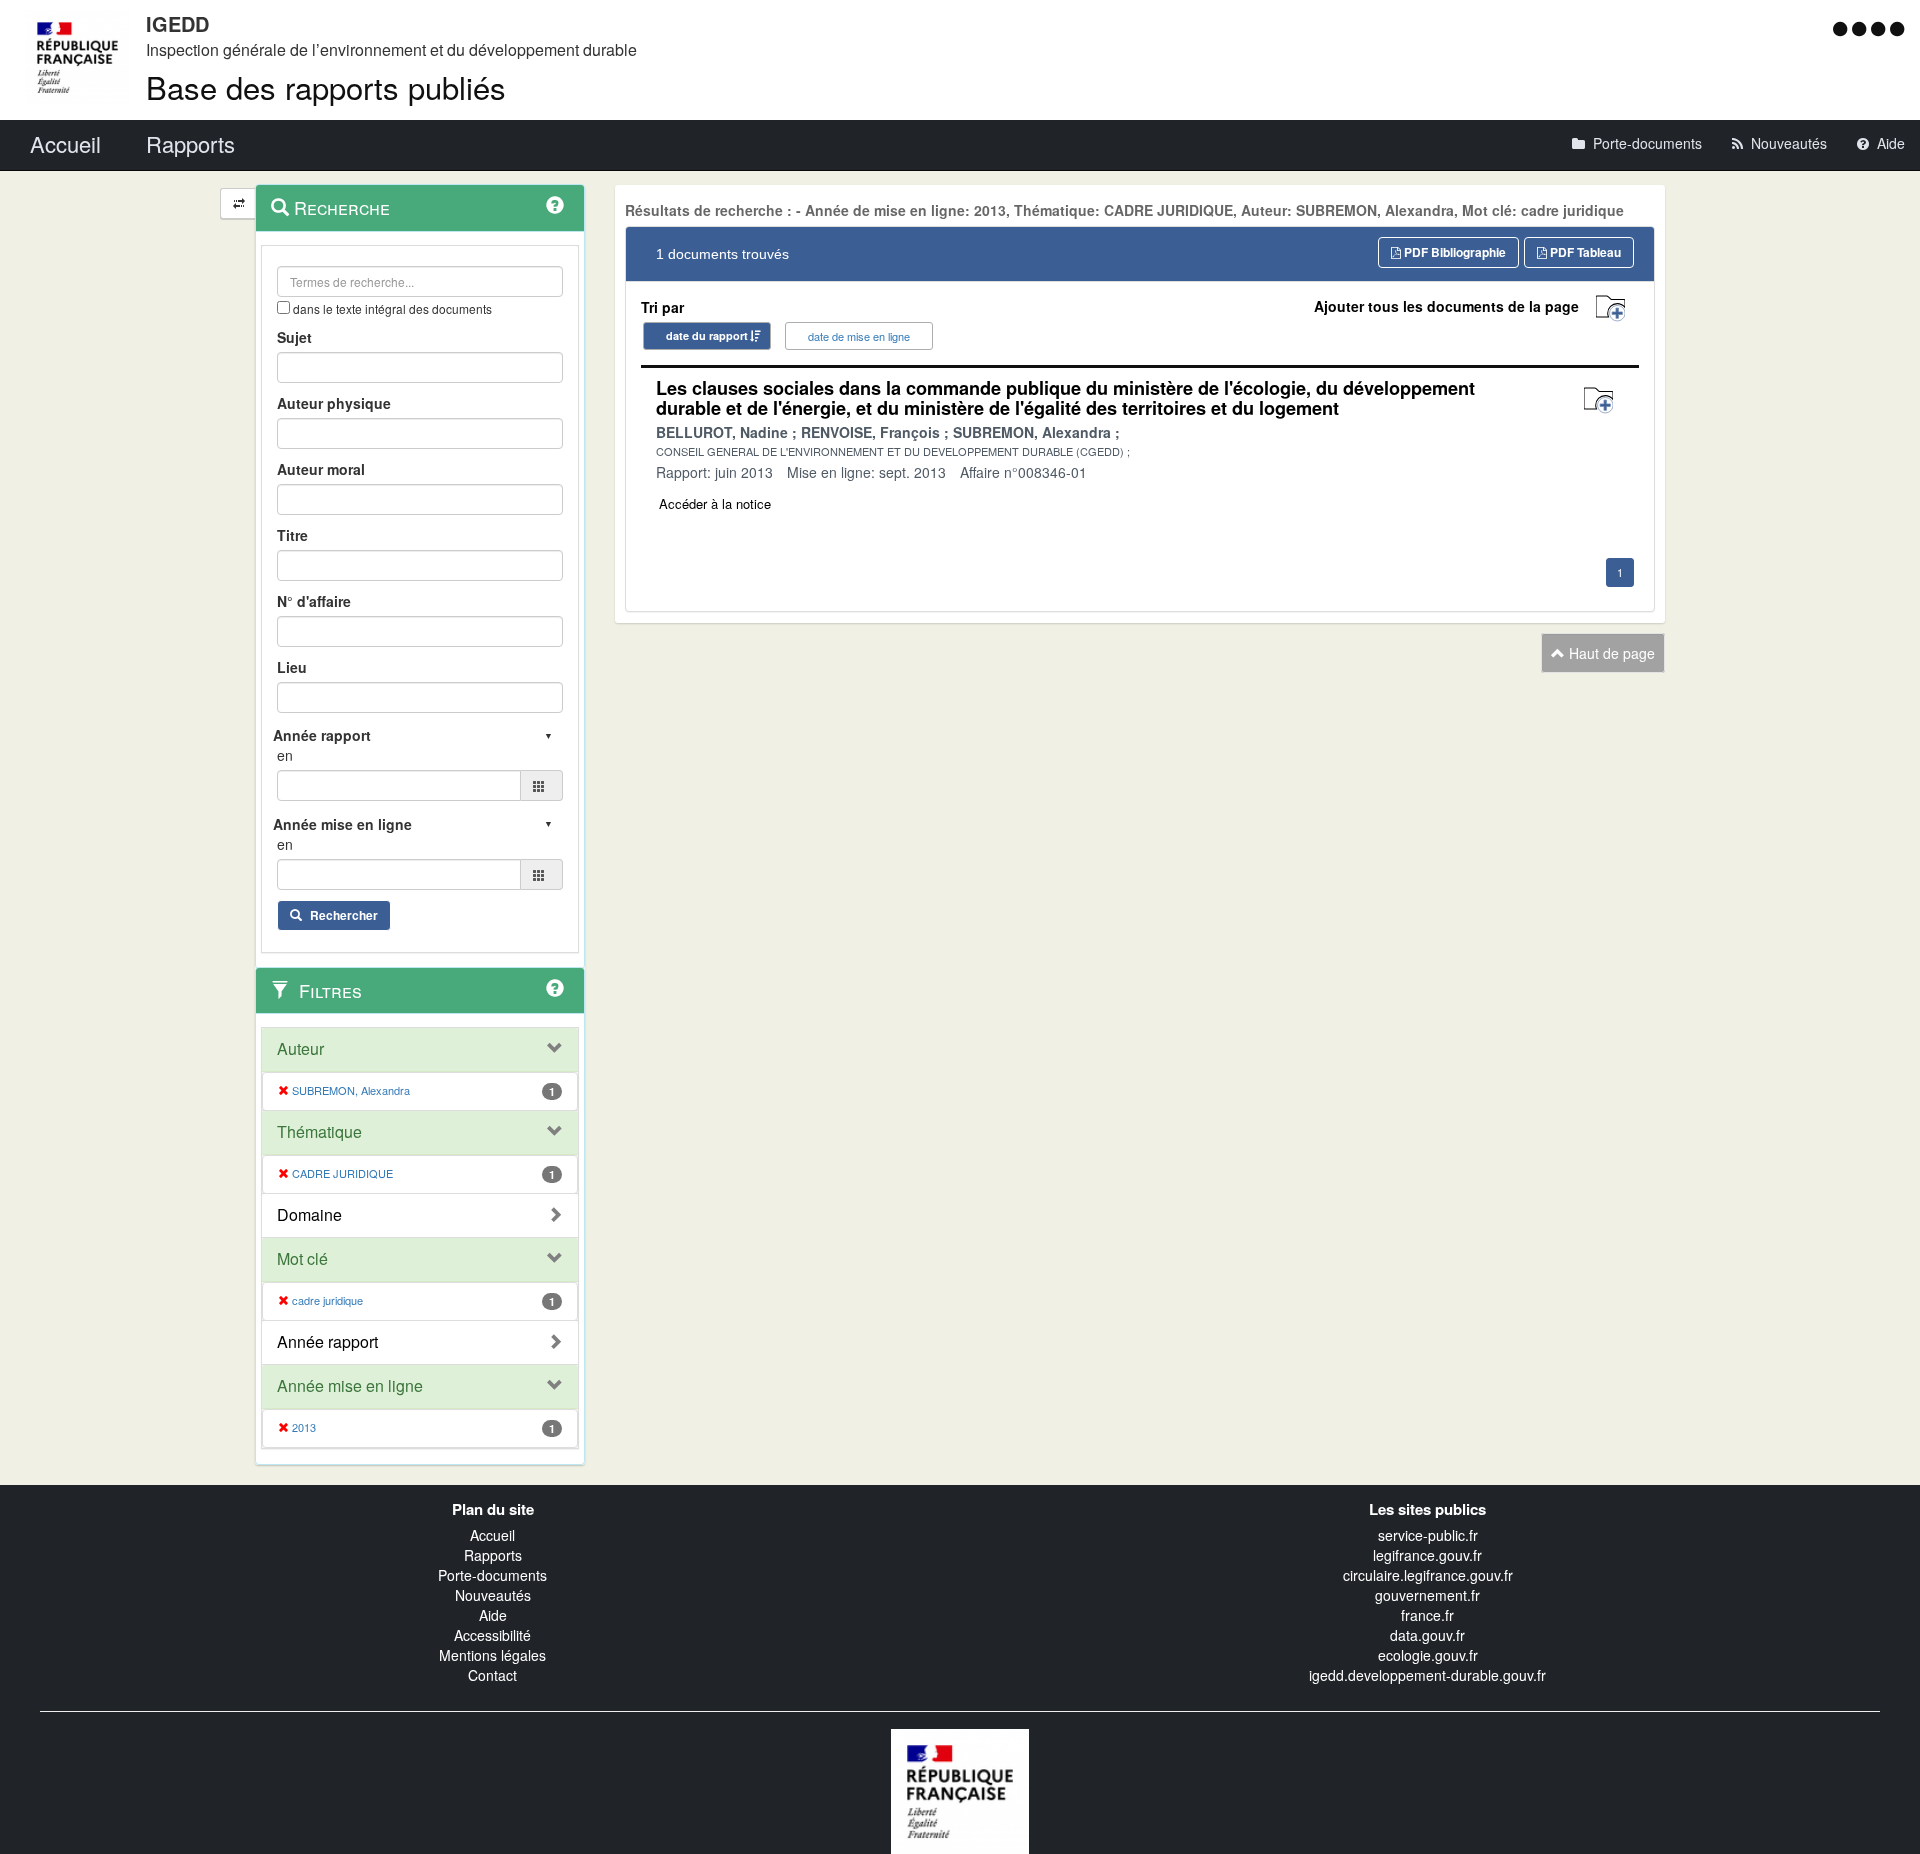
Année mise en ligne (350, 1386)
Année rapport (327, 1342)
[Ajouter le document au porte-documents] (1598, 400)
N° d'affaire (314, 601)
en (285, 755)
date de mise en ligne (859, 336)
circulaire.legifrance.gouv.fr (1428, 1575)
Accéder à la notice (715, 503)
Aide (493, 1615)
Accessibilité (492, 1635)
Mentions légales (492, 1655)
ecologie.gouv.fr (1428, 1655)
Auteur (300, 1049)
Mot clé (302, 1259)
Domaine (309, 1215)
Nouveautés (493, 1595)
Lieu (292, 667)
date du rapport (707, 335)
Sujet (294, 337)
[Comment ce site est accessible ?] (1842, 28)
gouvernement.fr (1427, 1595)
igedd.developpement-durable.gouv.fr (1427, 1675)
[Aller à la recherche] (1880, 28)
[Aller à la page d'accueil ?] (1897, 28)
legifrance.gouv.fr (1427, 1555)
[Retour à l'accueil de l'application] (960, 1789)
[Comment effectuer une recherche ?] (555, 205)
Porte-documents (492, 1575)
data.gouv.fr (1427, 1635)
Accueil (492, 1535)
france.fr (1427, 1615)
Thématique (319, 1132)
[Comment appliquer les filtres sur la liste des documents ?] (555, 988)
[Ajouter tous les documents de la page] (1610, 308)
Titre (292, 535)
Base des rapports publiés (326, 86)
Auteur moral (321, 469)
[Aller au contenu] (1861, 28)
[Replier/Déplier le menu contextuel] (238, 203)
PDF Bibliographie (1453, 252)
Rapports (493, 1555)
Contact (492, 1675)
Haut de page (1610, 653)
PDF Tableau (1584, 252)
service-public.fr (1428, 1535)
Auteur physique (334, 403)
